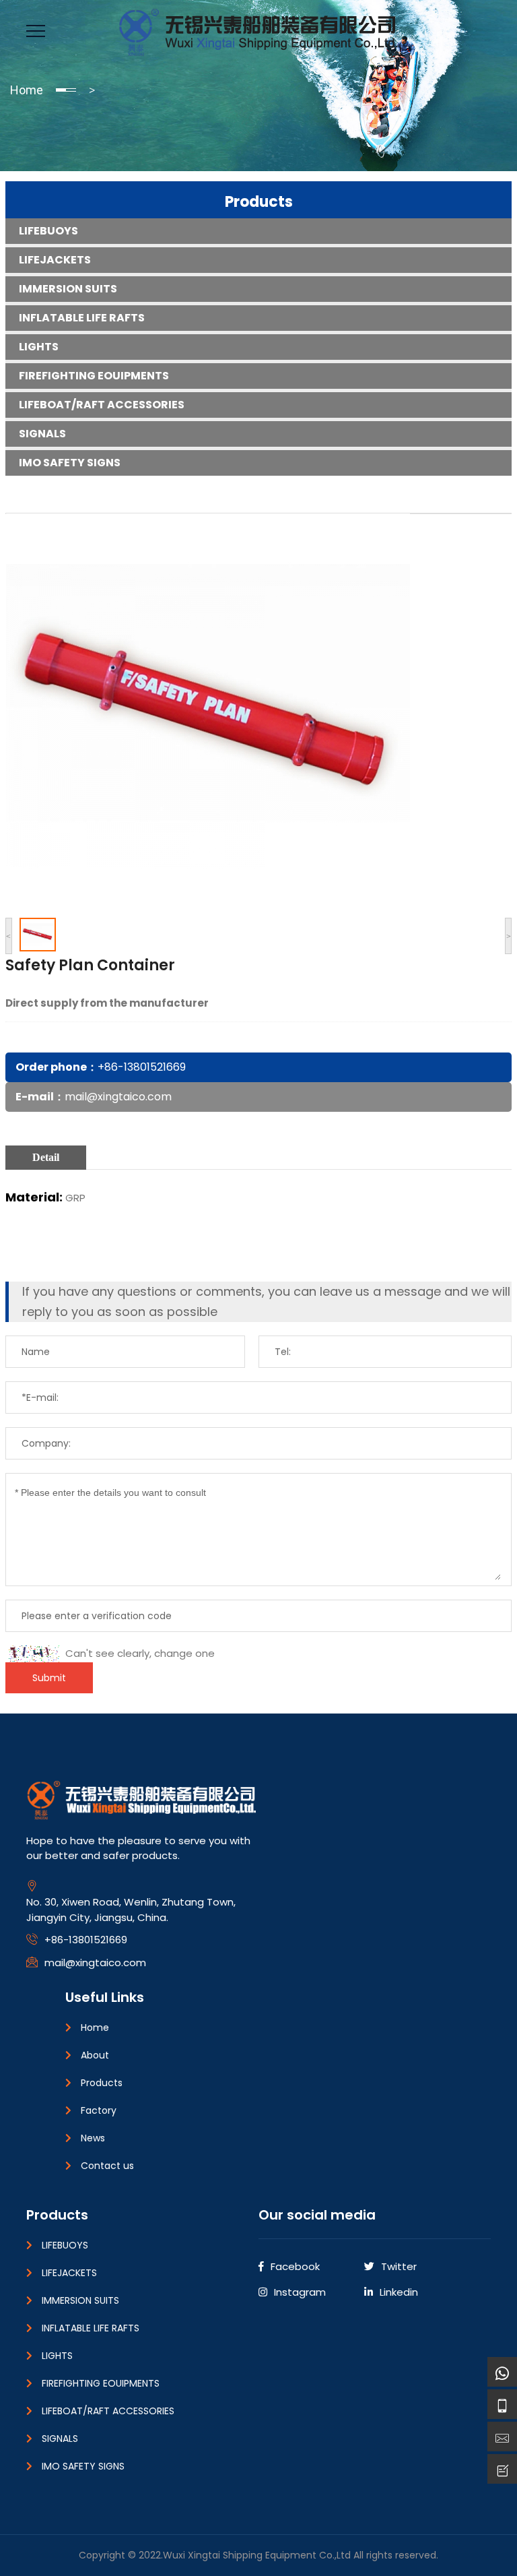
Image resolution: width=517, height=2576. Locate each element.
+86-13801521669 (142, 1067)
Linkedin (399, 2292)
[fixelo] (259, 30)
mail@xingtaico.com (118, 1097)
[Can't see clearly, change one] (34, 1654)
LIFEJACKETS (55, 260)
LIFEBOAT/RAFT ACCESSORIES (102, 405)
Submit (49, 1678)
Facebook (295, 2266)
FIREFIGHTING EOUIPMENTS (94, 376)
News (93, 2138)
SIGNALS (42, 434)
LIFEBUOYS (48, 231)
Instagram (300, 2292)
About (95, 2055)
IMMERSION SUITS (68, 289)
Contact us (107, 2166)
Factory (99, 2110)
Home (27, 90)
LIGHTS (39, 347)
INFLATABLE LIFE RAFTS (82, 318)
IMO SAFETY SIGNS (70, 463)
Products (259, 202)
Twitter (399, 2266)
